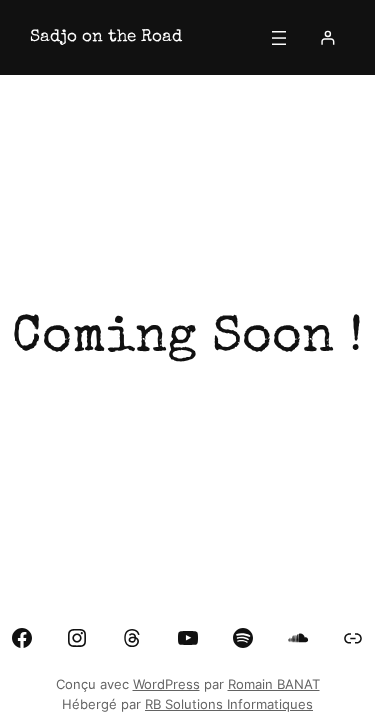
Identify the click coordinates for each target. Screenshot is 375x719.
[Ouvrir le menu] (279, 38)
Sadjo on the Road (106, 37)
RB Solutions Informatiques (229, 704)
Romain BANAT (274, 684)
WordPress (166, 684)
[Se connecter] (327, 37)
